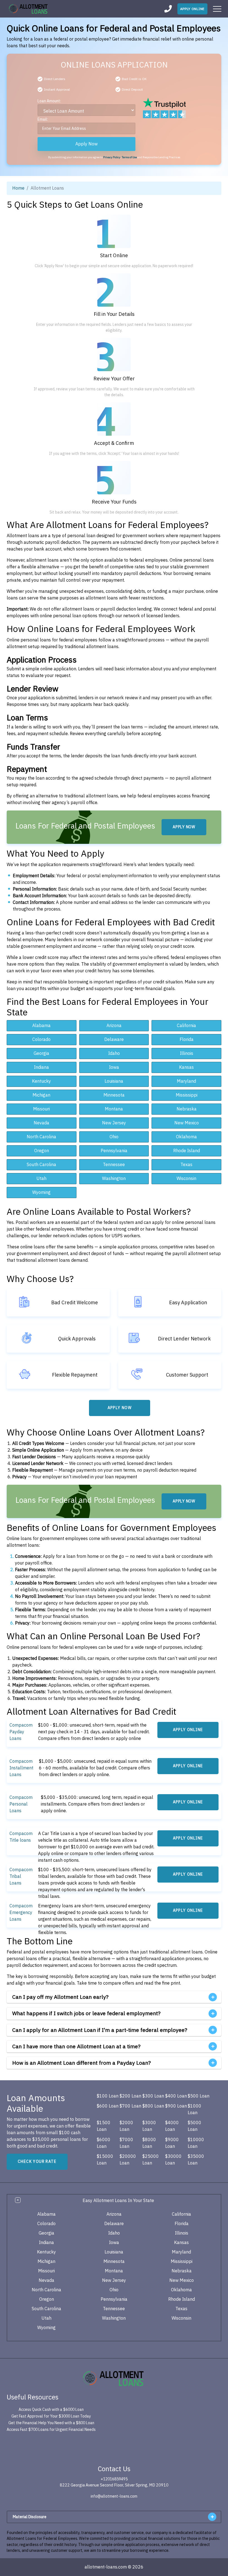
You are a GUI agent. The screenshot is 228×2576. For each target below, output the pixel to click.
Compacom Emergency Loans (21, 1913)
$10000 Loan (196, 2143)
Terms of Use (129, 157)
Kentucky (41, 1081)
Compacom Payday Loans (21, 1732)
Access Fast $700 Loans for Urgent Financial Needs (51, 2430)
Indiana (41, 1067)
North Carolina (41, 1137)
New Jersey (114, 1123)
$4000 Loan (172, 2126)
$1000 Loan (194, 2109)
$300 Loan (153, 2096)
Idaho (114, 1053)
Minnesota (114, 1095)
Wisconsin (186, 1179)
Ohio (114, 1137)
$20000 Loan (128, 2160)
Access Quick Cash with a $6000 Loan (51, 2410)
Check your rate (37, 2162)
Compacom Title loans (21, 1837)
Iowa (114, 1067)
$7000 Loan (126, 2143)
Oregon (42, 1151)
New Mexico (187, 1123)
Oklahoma (186, 1137)
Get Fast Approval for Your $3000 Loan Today (51, 2416)
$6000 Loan (104, 2143)
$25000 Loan (151, 2160)
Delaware (114, 1040)
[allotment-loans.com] (114, 2378)
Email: (43, 119)
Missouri (41, 1109)
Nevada (41, 1123)
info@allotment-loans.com (114, 2496)
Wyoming (41, 1192)
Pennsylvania (114, 1151)
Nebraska (187, 1109)
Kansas (186, 1067)
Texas (186, 1165)
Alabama (41, 1026)
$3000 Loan (149, 2126)
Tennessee (114, 1165)
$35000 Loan (196, 2160)
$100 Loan (108, 2096)
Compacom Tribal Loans (21, 1876)
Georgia (41, 1053)
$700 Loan (130, 2106)
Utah (41, 1179)
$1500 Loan (104, 2126)
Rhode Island (187, 1151)
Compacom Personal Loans (21, 1804)
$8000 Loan (149, 2143)
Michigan (41, 1095)
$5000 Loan (194, 2126)
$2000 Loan (126, 2126)
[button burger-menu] (217, 9)
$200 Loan (130, 2096)
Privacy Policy (112, 157)
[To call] (168, 9)
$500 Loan (199, 2096)
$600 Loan (108, 2106)
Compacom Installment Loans (21, 1768)
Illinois (187, 1053)
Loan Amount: (49, 101)
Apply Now (86, 144)
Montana (114, 1109)
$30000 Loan (173, 2160)
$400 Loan (176, 2096)
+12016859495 (114, 2479)
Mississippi (187, 1095)
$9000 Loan (172, 2143)
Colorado (41, 1040)
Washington (114, 1179)
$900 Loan (176, 2106)
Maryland (186, 1081)
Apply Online (192, 9)
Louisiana (114, 1081)
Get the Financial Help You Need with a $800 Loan (51, 2423)
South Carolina (41, 1165)
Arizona (114, 1026)
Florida (187, 1040)
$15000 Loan (105, 2160)
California (186, 1026)
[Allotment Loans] (29, 9)
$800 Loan (153, 2106)
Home (18, 188)
